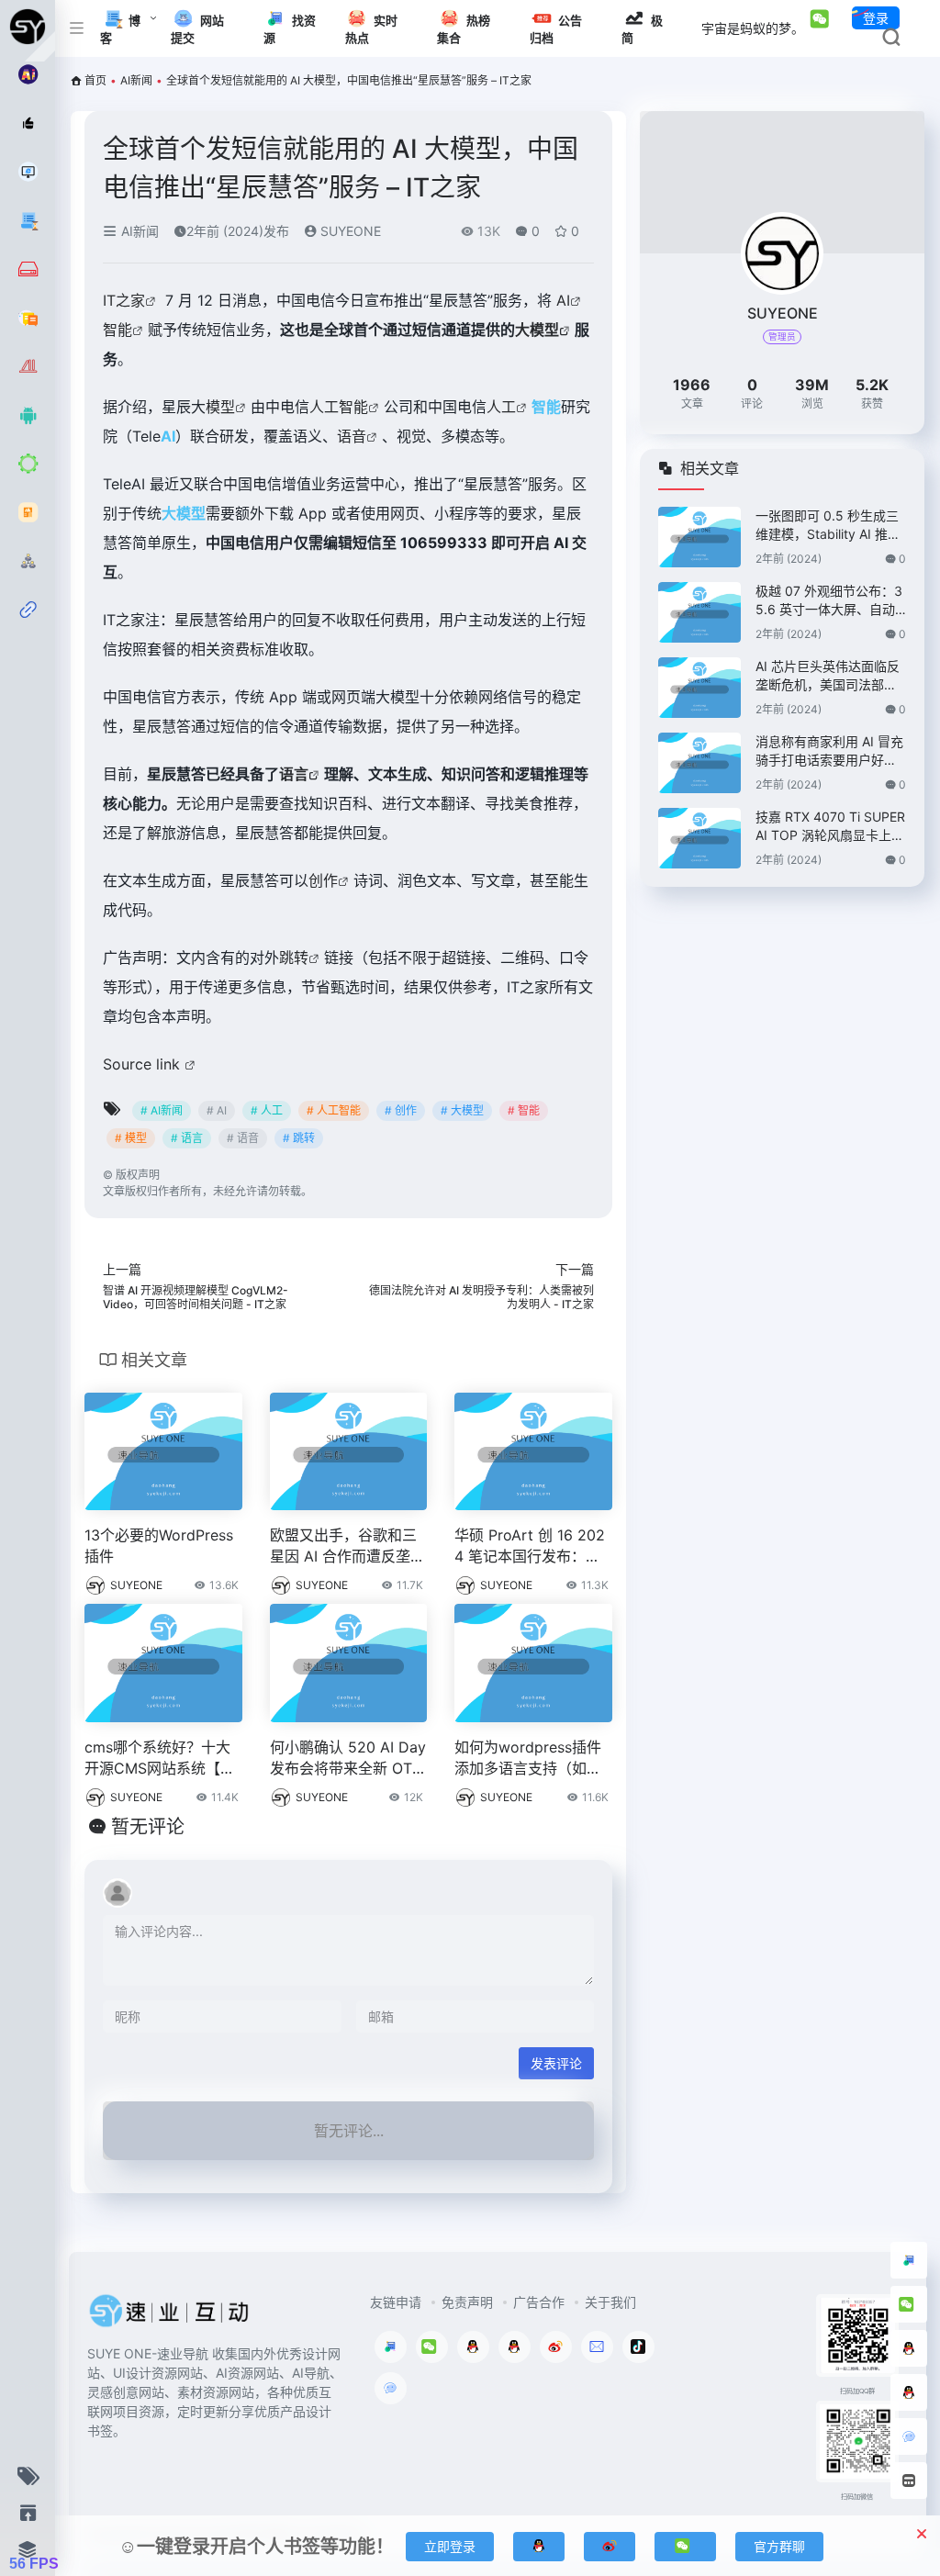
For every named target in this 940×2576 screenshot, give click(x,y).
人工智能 (339, 407)
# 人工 (267, 1110)
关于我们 (610, 2302)
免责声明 (467, 2302)
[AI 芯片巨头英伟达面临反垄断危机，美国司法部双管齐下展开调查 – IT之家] (699, 688)
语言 (294, 774)
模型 (220, 407)
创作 (323, 880)
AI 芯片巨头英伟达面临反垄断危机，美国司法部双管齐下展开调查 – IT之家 (828, 676)
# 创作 (401, 1110)
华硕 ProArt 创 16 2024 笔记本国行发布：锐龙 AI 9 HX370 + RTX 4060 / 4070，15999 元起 (530, 1546)
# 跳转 (299, 1138)
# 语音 (243, 1138)
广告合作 (539, 2302)
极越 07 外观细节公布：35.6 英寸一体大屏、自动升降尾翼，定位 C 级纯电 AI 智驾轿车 (829, 601)
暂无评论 (148, 1827)
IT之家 (124, 300)
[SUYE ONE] (170, 2316)
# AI (217, 1110)
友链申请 (396, 2302)
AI (563, 300)
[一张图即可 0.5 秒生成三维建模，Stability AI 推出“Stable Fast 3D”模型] (699, 537)
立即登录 (450, 2546)
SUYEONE (349, 231)
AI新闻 (136, 80)
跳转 (294, 958)
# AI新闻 (162, 1110)
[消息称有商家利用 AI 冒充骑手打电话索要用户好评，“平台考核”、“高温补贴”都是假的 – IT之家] (699, 763)
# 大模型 (462, 1110)
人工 (501, 407)
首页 (95, 80)
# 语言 (187, 1138)
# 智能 (524, 1110)
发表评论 (556, 2063)
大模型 (537, 330)
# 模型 (131, 1138)
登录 (876, 18)
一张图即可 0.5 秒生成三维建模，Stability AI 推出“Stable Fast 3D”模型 (828, 526)
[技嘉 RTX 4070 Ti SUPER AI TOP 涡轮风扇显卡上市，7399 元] (699, 838)
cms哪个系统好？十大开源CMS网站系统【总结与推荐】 (160, 1758)
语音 (352, 436)
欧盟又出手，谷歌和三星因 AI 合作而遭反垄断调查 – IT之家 (347, 1546)
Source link (144, 1064)
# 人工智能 (334, 1110)
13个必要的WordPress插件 (159, 1546)
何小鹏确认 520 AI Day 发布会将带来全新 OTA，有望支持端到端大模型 (348, 1758)
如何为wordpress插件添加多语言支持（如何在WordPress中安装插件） (528, 1758)
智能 (117, 330)
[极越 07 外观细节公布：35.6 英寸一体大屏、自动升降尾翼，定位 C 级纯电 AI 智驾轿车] (699, 612)
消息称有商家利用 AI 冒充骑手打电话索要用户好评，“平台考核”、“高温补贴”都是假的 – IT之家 (829, 751)
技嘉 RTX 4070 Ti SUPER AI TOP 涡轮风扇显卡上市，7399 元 (830, 827)
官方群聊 (779, 2546)
